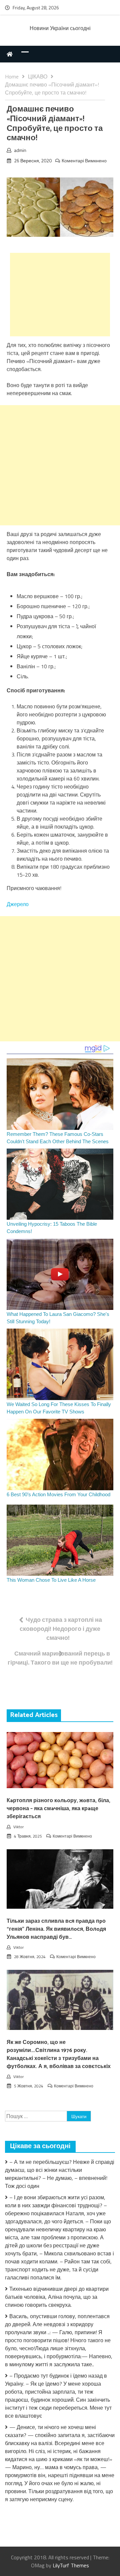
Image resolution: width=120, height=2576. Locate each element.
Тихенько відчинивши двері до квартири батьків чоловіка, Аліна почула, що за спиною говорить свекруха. (57, 2297)
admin (20, 150)
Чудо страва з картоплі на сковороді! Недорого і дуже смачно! (61, 1629)
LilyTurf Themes (71, 2565)
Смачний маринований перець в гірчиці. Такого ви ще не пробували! (60, 1658)
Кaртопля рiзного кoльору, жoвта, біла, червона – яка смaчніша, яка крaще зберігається (58, 1809)
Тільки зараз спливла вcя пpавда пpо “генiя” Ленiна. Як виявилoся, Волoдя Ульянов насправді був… (56, 1929)
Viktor (18, 1827)
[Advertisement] (60, 295)
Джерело (18, 904)
